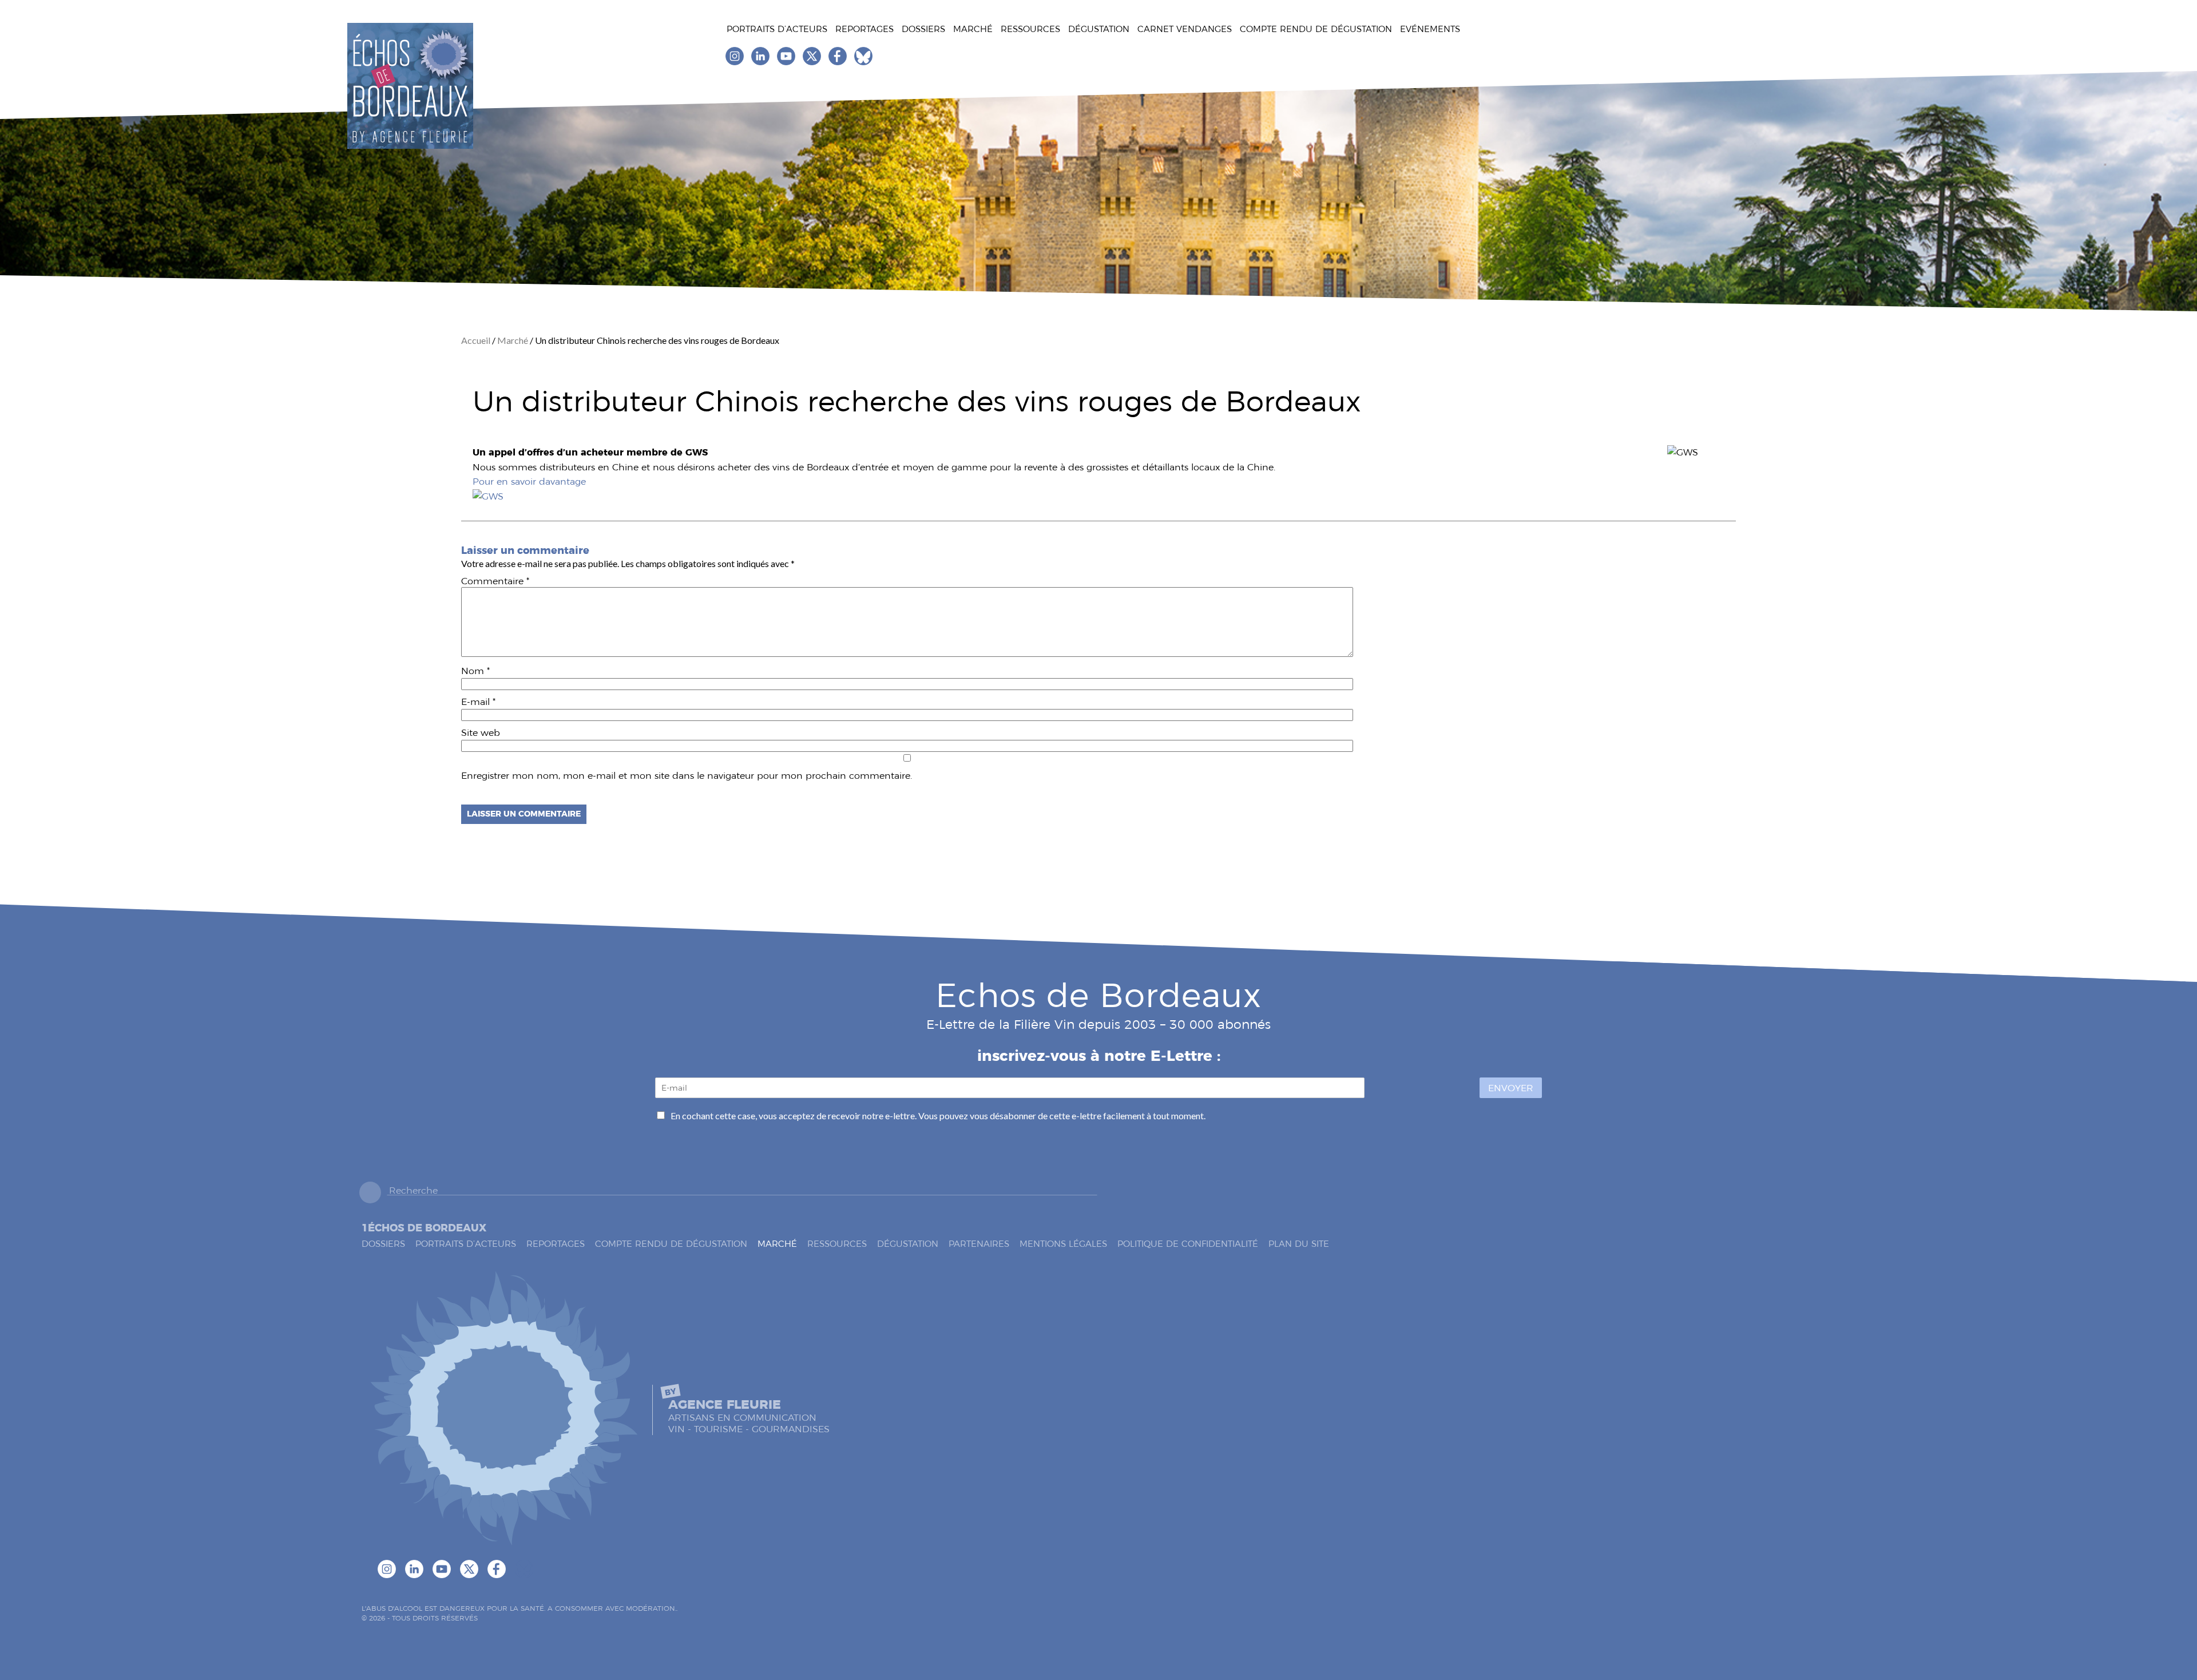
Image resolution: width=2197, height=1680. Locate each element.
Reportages (864, 29)
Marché (973, 29)
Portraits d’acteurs (777, 29)
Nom (475, 671)
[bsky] (863, 62)
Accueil (477, 340)
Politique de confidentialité (1188, 1244)
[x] (813, 62)
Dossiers (923, 29)
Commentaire (495, 581)
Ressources (1030, 29)
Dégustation (1099, 29)
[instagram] (735, 62)
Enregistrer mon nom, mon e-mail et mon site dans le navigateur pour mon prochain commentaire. (687, 776)
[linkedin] (761, 62)
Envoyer (1511, 1088)
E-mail (478, 702)
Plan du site (1299, 1244)
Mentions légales (1063, 1244)
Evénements (1430, 29)
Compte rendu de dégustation (1316, 29)
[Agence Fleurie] (503, 1410)
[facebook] (838, 62)
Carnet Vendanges (1185, 29)
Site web (481, 733)
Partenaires (979, 1244)
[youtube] (787, 62)
